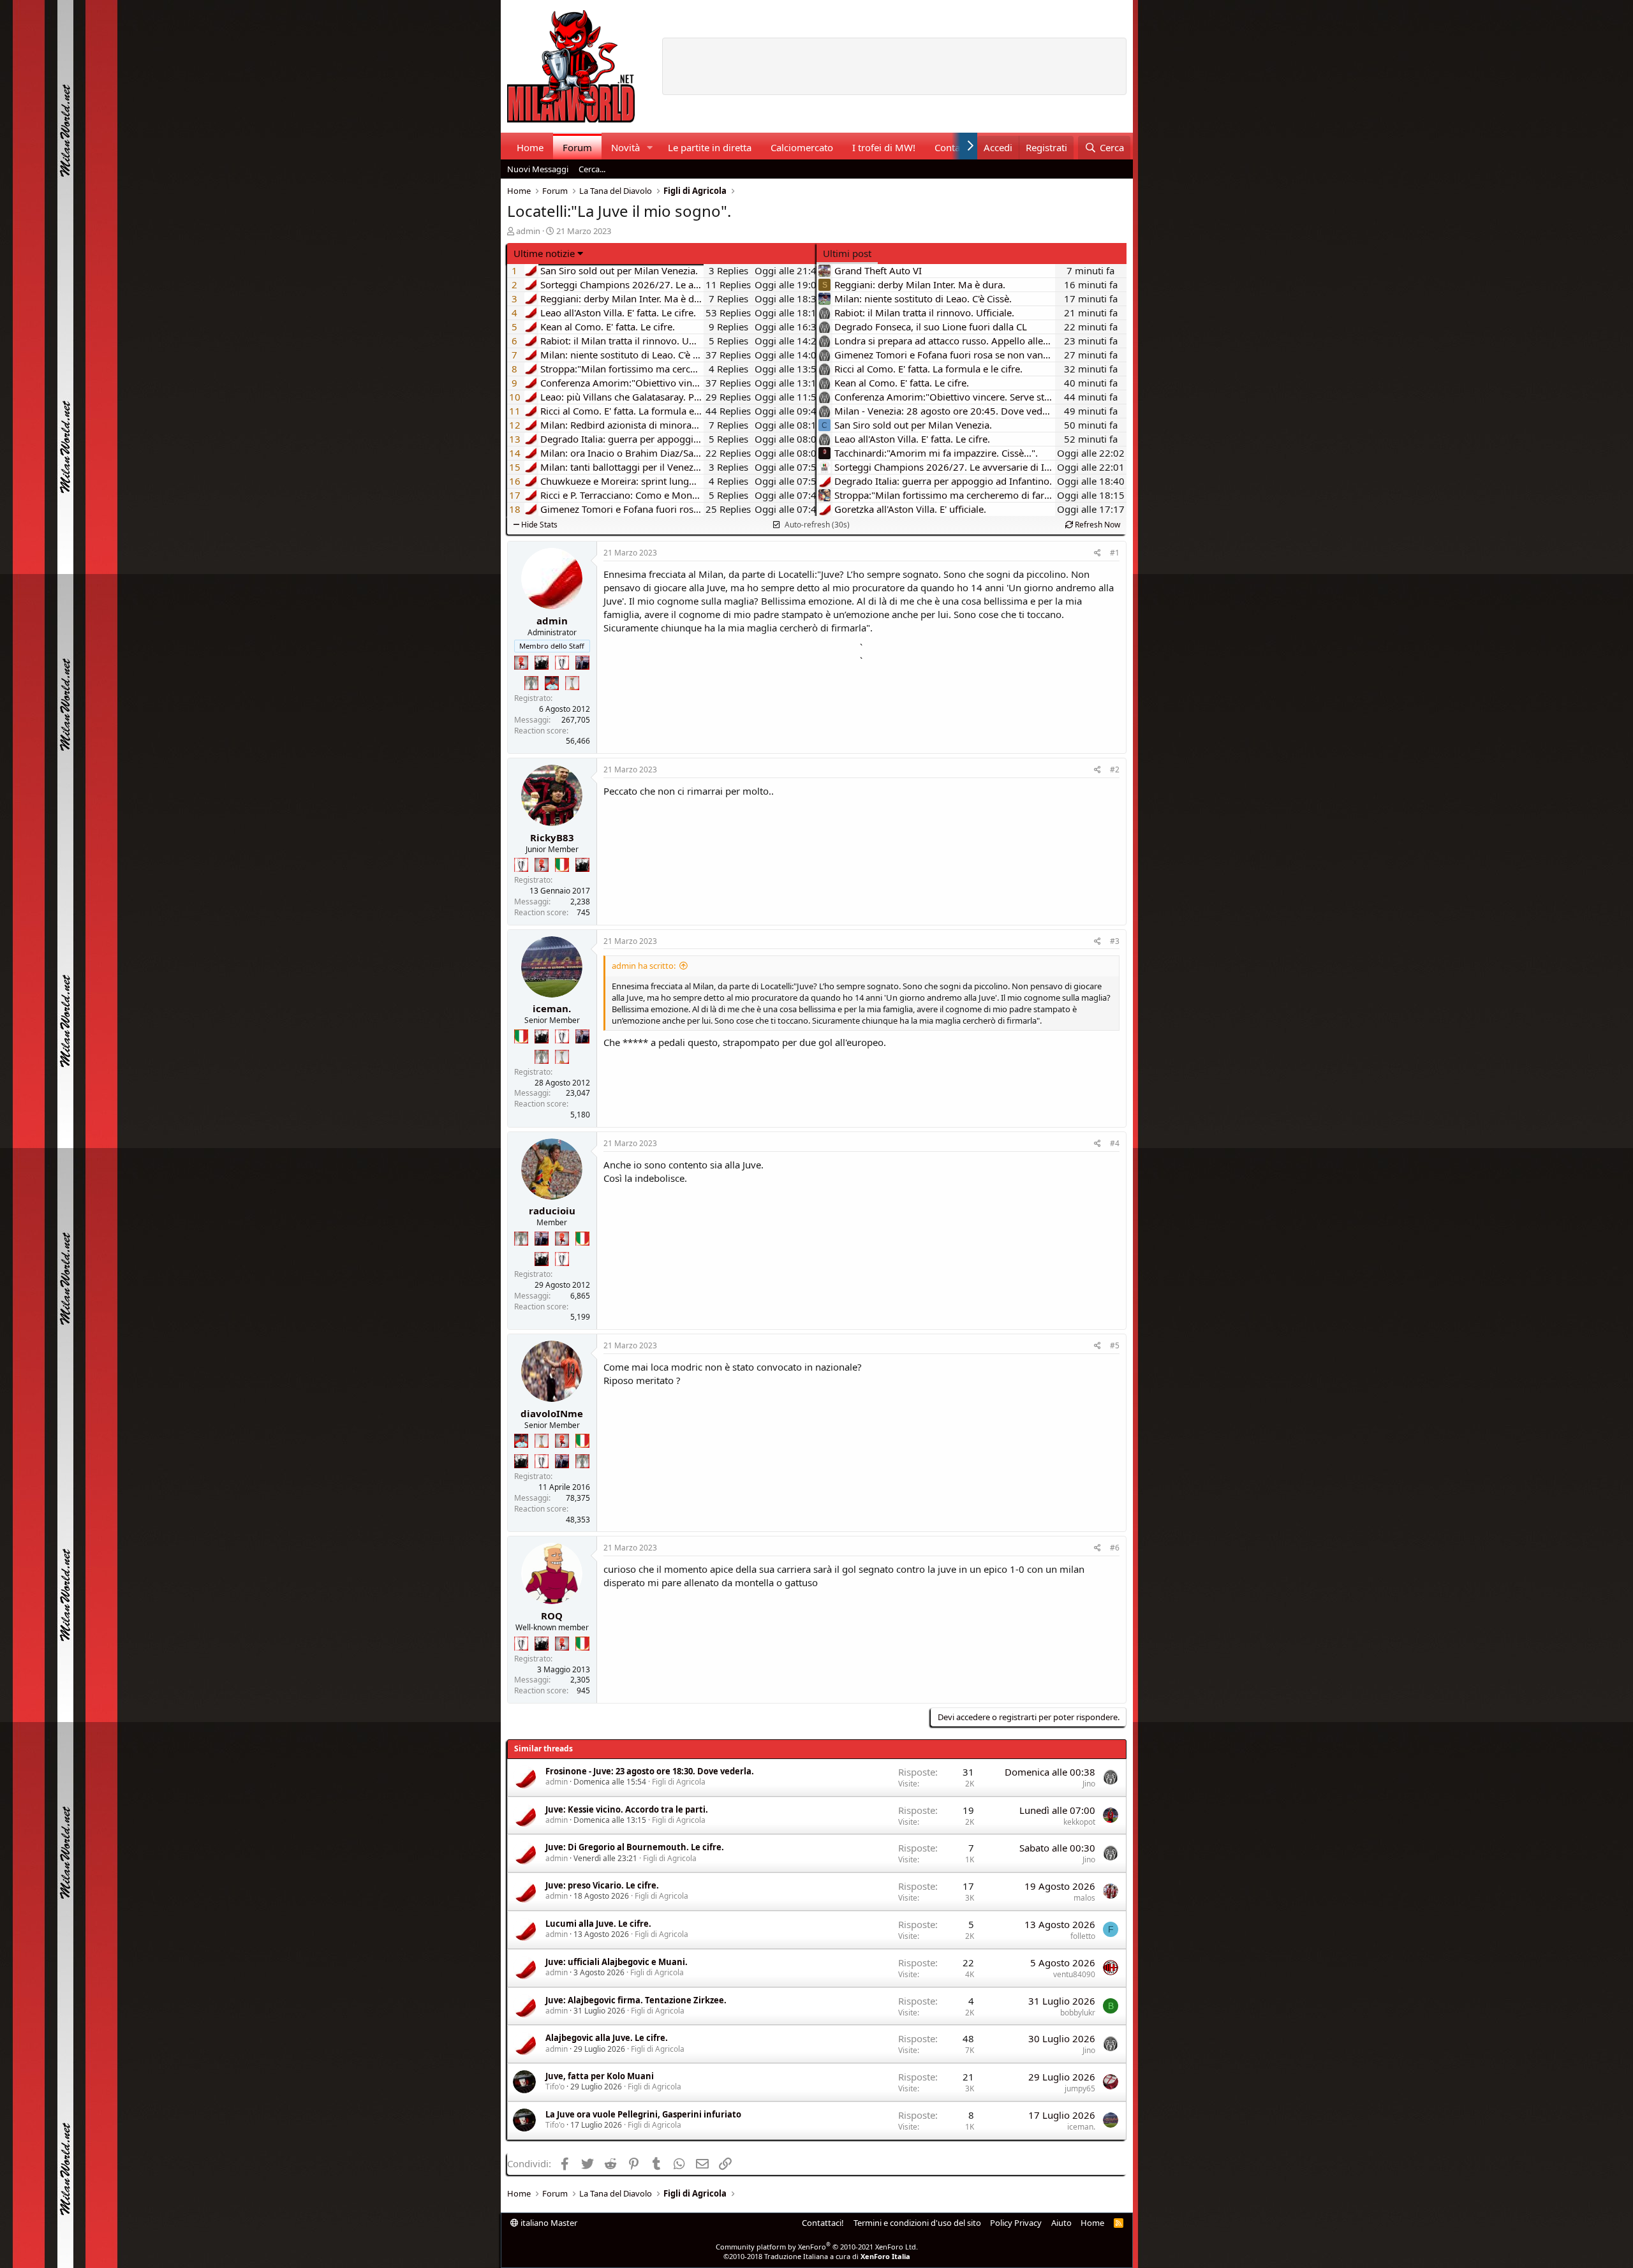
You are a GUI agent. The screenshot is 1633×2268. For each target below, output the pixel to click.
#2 (1115, 769)
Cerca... (592, 169)
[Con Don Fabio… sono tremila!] (582, 663)
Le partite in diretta (710, 147)
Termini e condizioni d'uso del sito (917, 2223)
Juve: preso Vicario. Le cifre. (602, 1885)
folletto (1083, 1936)
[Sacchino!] (552, 683)
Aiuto (1061, 2223)
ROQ (552, 1616)
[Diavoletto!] (521, 663)
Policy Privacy (1016, 2223)
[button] (649, 148)
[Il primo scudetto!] (562, 865)
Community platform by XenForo (817, 2247)
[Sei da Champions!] (562, 663)
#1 (1115, 553)
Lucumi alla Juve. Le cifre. (598, 1924)
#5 (1115, 1345)
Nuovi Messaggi (538, 169)
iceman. (552, 1008)
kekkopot (1079, 1822)
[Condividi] (1097, 553)
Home (530, 147)
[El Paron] (542, 663)
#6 (1115, 1548)
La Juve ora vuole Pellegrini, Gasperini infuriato (643, 2114)
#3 (1115, 941)
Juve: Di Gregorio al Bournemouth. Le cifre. (635, 1847)
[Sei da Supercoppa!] (531, 683)
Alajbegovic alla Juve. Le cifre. (607, 2038)
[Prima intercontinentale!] (572, 683)
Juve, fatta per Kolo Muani (600, 2076)
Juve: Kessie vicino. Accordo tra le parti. (627, 1809)
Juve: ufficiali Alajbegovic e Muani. (617, 1962)
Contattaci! (823, 2223)
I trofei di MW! (884, 147)
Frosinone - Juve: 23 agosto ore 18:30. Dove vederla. (650, 1771)
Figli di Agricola (679, 1782)
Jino (1089, 1784)
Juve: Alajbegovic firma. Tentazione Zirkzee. (636, 2000)
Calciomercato (802, 147)
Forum (577, 147)
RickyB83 (552, 837)
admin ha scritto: (644, 966)
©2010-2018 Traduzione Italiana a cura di (817, 2256)
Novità (625, 147)
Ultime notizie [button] (544, 253)
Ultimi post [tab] (847, 253)
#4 (1115, 1143)
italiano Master (548, 2223)
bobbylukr (1078, 2013)
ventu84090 (1074, 1974)
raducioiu (552, 1211)
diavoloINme (552, 1413)
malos (1084, 1898)
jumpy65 (1080, 2088)
